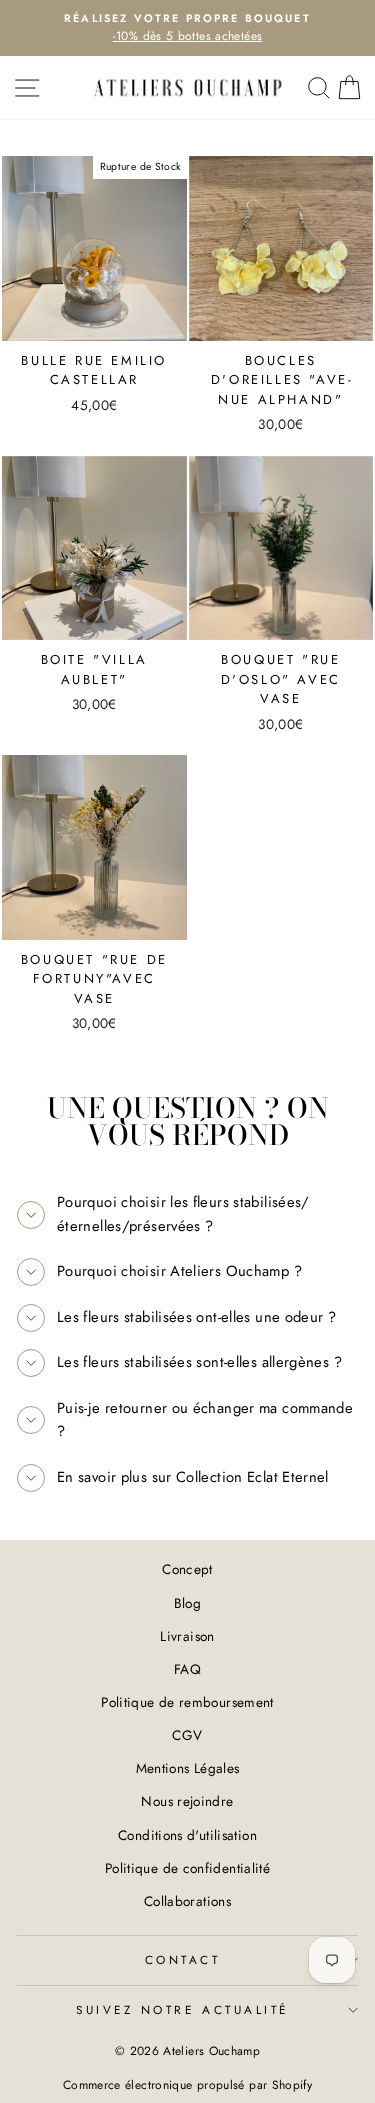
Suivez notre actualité (182, 2009)
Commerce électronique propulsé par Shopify (187, 2085)
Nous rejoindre (187, 1801)
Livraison (187, 1636)
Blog (187, 1603)
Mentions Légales (188, 1768)
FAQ (187, 1669)
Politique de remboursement (187, 1702)
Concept (187, 1569)
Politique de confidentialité (187, 1868)
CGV (187, 1735)
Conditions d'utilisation (187, 1835)
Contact (183, 1959)
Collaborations (187, 1901)
